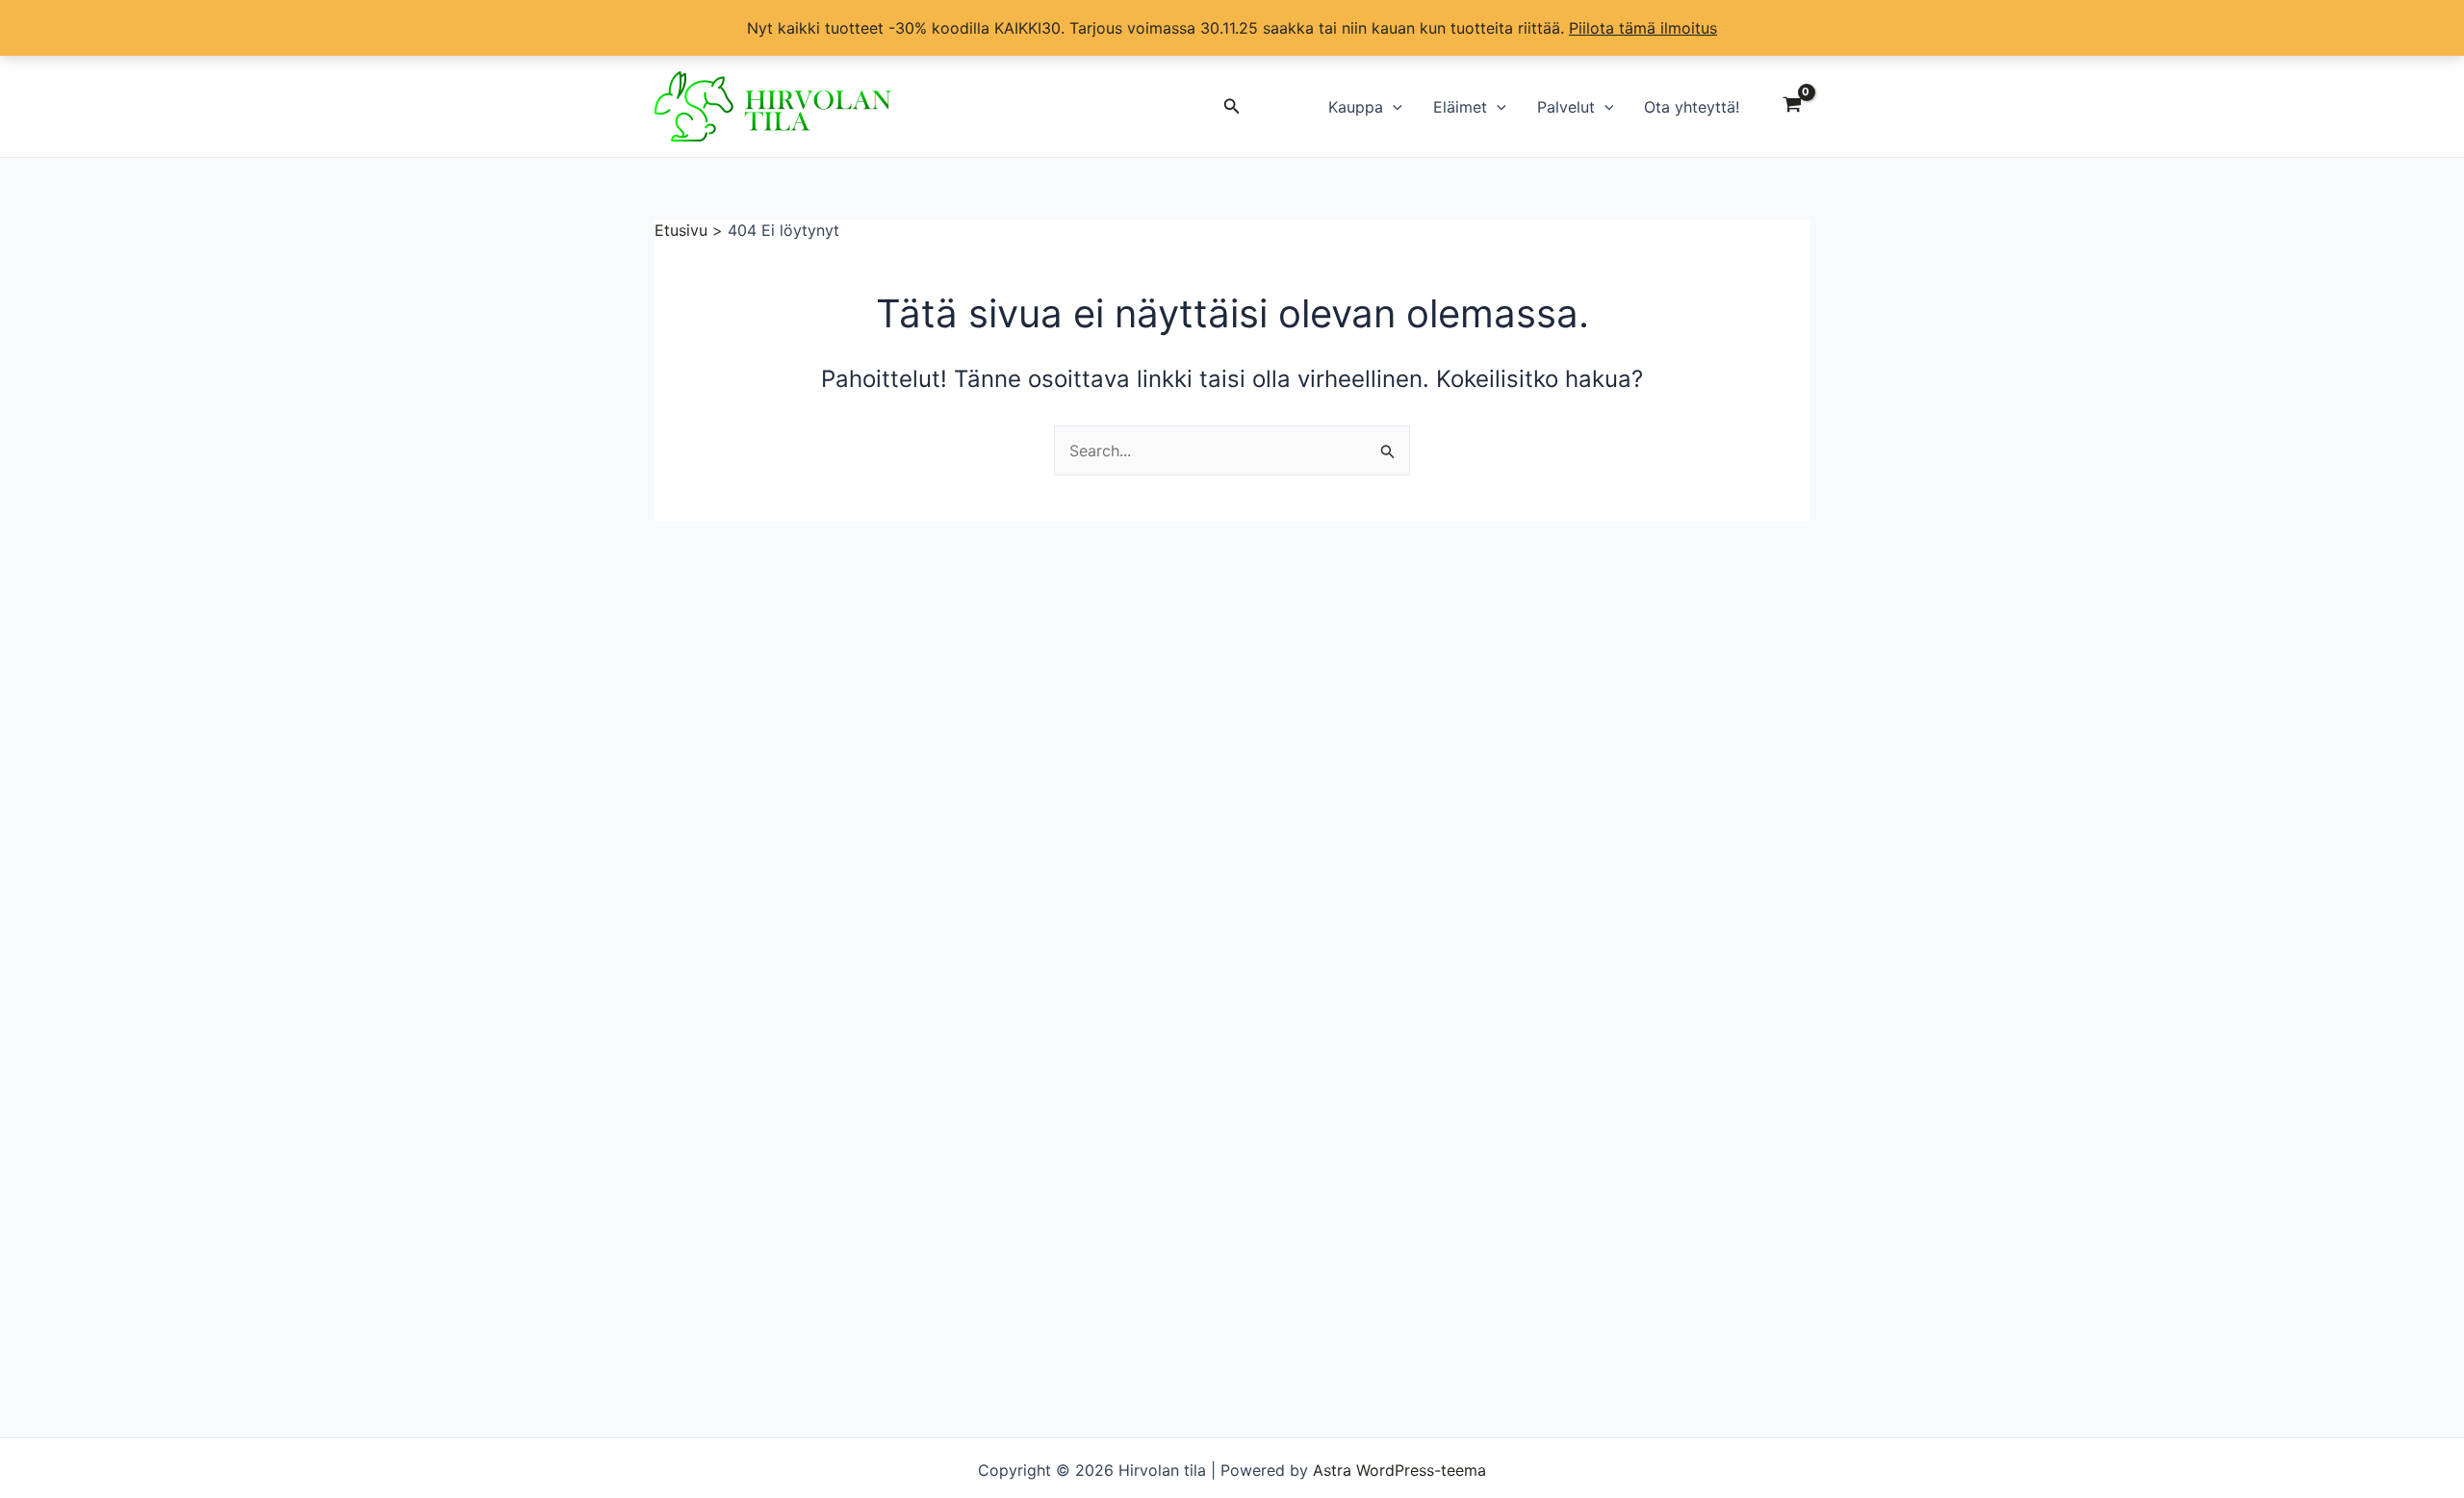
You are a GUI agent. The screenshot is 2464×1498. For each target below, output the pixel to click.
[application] (1393, 107)
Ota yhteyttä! (1692, 107)
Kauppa (1356, 107)
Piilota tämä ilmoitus (1643, 28)
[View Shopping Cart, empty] (1792, 107)
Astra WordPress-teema (1399, 1470)
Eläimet (1460, 107)
